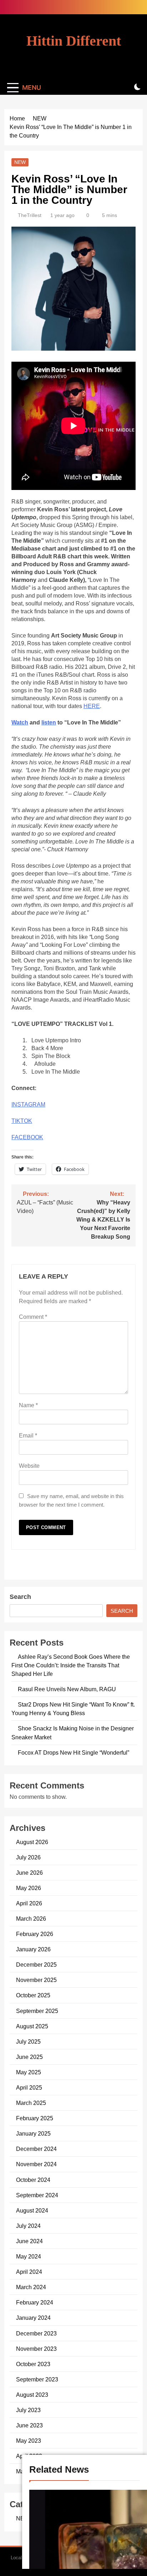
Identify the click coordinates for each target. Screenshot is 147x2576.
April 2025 (29, 2087)
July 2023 (28, 2410)
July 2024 (28, 2226)
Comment (33, 1317)
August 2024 (32, 2210)
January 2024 (33, 2318)
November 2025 (36, 1980)
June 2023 (29, 2425)
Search (20, 1597)
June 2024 (29, 2241)
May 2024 (29, 2256)
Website (29, 1466)
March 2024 (31, 2287)
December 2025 (36, 1965)
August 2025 (32, 2026)
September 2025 (37, 2011)
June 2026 (29, 1873)
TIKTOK (22, 1121)
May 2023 (29, 2441)
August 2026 (32, 1842)
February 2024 (35, 2302)
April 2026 (29, 1903)
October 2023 (33, 2364)
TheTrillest (30, 215)
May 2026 (29, 1888)
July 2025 (28, 2041)
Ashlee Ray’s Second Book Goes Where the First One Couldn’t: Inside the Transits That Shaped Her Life (71, 1665)
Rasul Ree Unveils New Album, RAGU (67, 1689)
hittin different (74, 41)
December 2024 (36, 2149)
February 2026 (35, 1934)
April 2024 (29, 2272)
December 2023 (36, 2333)
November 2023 (36, 2349)
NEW (20, 162)
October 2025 (33, 1995)
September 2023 (37, 2379)
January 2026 (33, 1949)
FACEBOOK (27, 1137)
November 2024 (36, 2164)
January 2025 (33, 2133)
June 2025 (29, 2057)
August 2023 (32, 2395)
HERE (92, 706)
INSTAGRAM (28, 1104)
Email (28, 1436)
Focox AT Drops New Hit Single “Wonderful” (73, 1752)
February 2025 (35, 2118)
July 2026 (28, 1857)
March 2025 (31, 2103)
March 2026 (31, 1919)
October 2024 (33, 2180)
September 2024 (37, 2195)
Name (28, 1405)
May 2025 (29, 2072)
